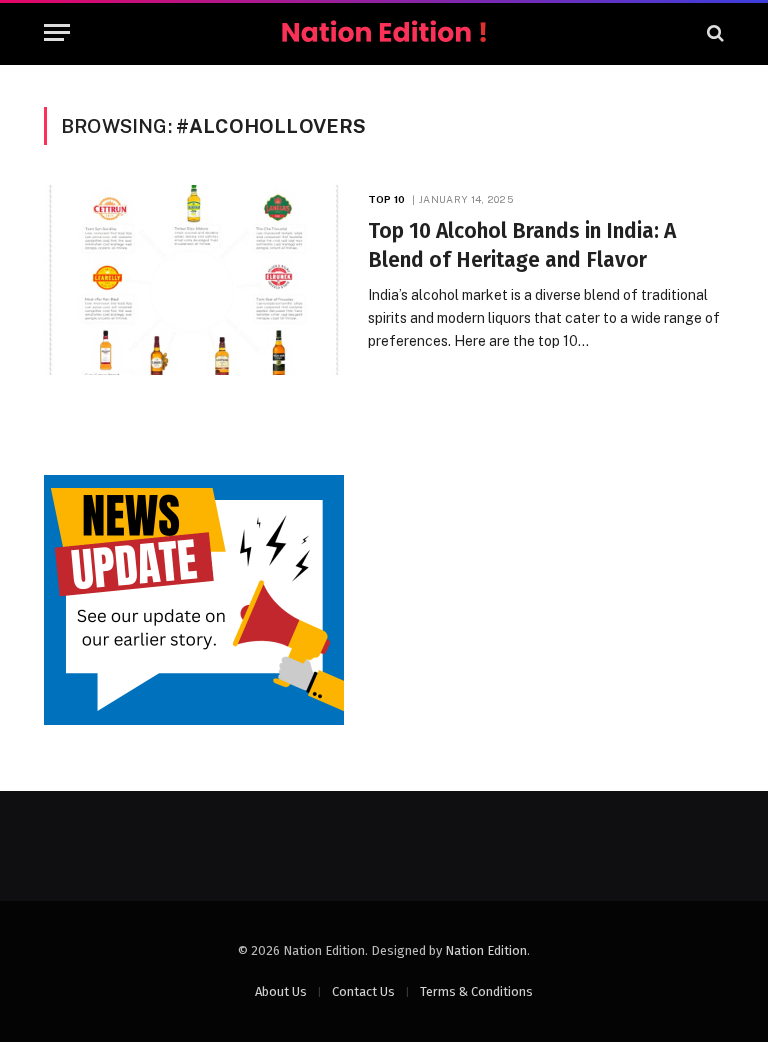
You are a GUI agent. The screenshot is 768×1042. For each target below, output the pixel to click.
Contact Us (363, 991)
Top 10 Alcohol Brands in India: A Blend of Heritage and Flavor (522, 245)
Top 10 (386, 199)
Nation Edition (486, 950)
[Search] (713, 32)
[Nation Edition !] (384, 32)
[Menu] (57, 32)
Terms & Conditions (476, 991)
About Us (281, 991)
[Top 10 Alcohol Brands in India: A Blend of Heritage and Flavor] (193, 280)
